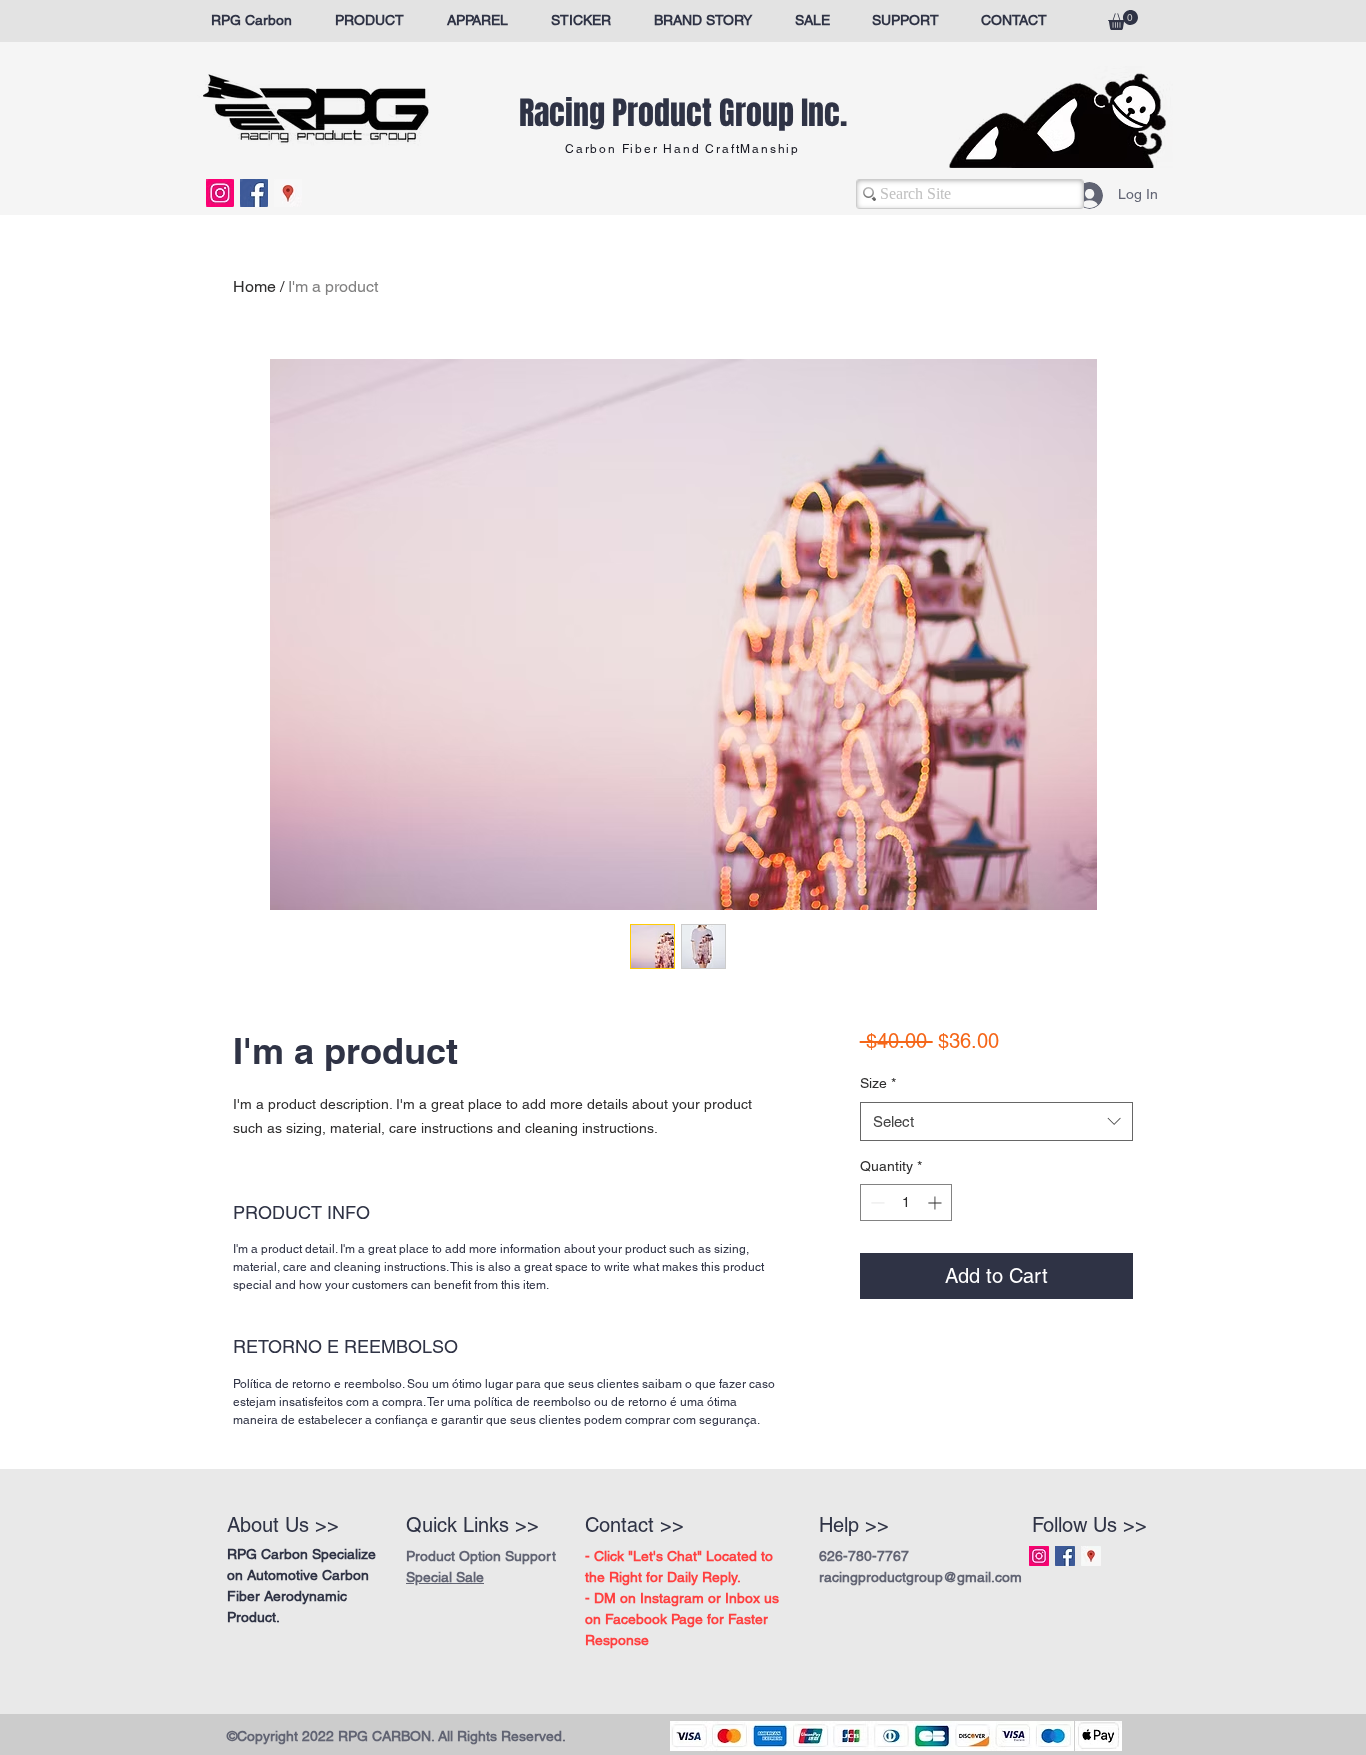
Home (254, 286)
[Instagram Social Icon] (220, 193)
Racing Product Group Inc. (683, 113)
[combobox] (996, 1121)
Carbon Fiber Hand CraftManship (682, 149)
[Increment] (936, 1202)
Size (878, 1083)
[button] (1123, 20)
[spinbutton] (906, 1202)
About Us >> (283, 1525)
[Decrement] (875, 1202)
